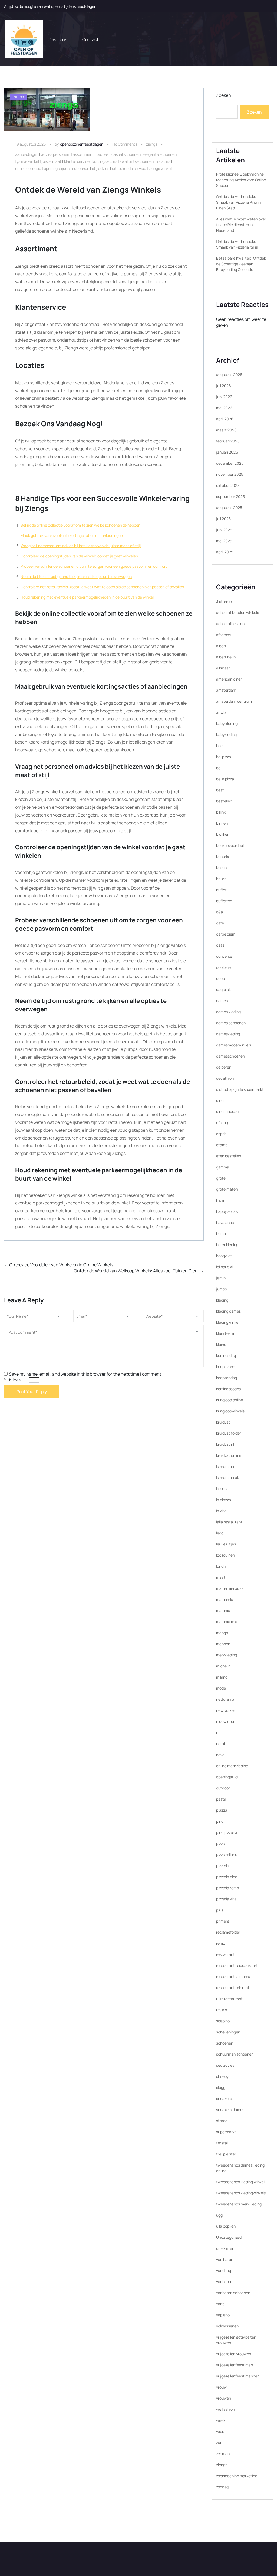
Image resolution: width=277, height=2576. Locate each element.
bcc (219, 746)
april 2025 (225, 552)
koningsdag (226, 1355)
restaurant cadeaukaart (237, 1965)
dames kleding (228, 1012)
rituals (222, 2010)
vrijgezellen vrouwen (234, 2354)
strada (222, 2121)
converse (224, 956)
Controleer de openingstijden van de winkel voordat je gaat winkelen (79, 556)
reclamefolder (228, 1932)
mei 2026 (224, 408)
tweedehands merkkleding (239, 2204)
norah (221, 1744)
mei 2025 (224, 541)
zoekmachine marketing (237, 2476)
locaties (163, 161)
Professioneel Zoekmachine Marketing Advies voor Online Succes (241, 180)
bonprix (222, 856)
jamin (221, 1278)
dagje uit (224, 990)
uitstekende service (129, 168)
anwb (221, 712)
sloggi (221, 2087)
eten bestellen (229, 1156)
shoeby (222, 2076)
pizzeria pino (227, 1877)
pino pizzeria (227, 1832)
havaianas (225, 1222)
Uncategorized (229, 2237)
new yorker (226, 1710)
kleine (221, 1344)
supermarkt (226, 2132)
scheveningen (228, 2032)
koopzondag (227, 1378)
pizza (221, 1843)
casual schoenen (126, 154)
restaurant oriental (233, 1988)
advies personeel (56, 154)
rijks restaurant (229, 1999)
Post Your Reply (32, 1392)
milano (222, 1677)
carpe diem (226, 934)
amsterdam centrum (234, 701)
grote (221, 1178)
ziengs (152, 144)
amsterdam (226, 690)
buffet (221, 890)
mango (222, 1633)
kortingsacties (105, 161)
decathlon (225, 1078)
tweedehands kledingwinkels (241, 2193)
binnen (222, 823)
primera (223, 1921)
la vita (221, 1511)
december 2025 (230, 463)
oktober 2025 (228, 485)
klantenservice (77, 161)
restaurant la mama (233, 1976)
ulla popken (226, 2226)
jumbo (222, 1289)
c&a (220, 912)
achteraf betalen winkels (238, 612)
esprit (221, 1134)
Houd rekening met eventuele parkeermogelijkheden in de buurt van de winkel (87, 597)
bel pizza (224, 757)
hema (221, 1233)
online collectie (28, 168)
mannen (223, 1644)
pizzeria (223, 1866)
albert (221, 646)
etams (222, 1145)
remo (221, 1943)
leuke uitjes (226, 1544)
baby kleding (227, 723)
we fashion (225, 2409)
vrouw (221, 2387)
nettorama (225, 1699)
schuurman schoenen (235, 2054)
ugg (219, 2215)
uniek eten (225, 2248)
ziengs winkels (161, 168)
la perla (222, 1489)
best (220, 790)
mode (221, 1688)
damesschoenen (230, 1056)
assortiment (83, 154)
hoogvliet (224, 1256)
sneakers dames (230, 2110)
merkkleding (227, 1655)
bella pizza (225, 779)
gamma (223, 1167)
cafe (220, 923)
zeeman (223, 2454)
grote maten (227, 1189)
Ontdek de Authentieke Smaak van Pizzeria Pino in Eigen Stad (238, 202)
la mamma (225, 1466)
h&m (220, 1200)
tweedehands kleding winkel (240, 2182)
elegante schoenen (160, 154)
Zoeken (224, 95)
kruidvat (223, 1422)
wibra (221, 2431)
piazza (222, 1810)
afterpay (224, 635)
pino (220, 1821)
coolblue (223, 967)
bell (219, 768)
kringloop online (230, 1400)
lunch (221, 1566)
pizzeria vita (226, 1899)
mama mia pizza (230, 1588)
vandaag (224, 2270)
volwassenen (227, 2326)
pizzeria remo (227, 1888)
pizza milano (227, 1855)
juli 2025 (223, 519)
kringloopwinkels (230, 1411)
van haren (225, 2259)
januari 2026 (227, 452)
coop (220, 978)
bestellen (224, 801)
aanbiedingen (27, 154)
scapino (223, 2021)
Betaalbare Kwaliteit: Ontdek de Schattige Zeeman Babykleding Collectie (241, 264)
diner (220, 1100)
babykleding (226, 734)
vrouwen (224, 2398)
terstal (222, 2143)
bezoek (103, 154)
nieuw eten (226, 1721)
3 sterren (224, 601)
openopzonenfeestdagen (82, 144)
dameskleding (228, 1034)
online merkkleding (232, 1766)
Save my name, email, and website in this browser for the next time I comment (85, 1374)
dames (222, 1001)
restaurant (225, 1954)
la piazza (224, 1500)
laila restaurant (229, 1522)
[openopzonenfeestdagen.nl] (24, 39)
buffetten (224, 901)
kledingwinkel (228, 1322)
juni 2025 (224, 530)
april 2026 (225, 419)
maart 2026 (226, 430)
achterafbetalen (230, 624)
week (221, 2420)
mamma (223, 1611)
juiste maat (52, 161)
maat (221, 1577)
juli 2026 (224, 386)
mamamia (225, 1599)
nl (218, 1733)
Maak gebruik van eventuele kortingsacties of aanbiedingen (72, 535)
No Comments (125, 144)
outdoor (223, 1788)
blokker (222, 834)
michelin (223, 1666)
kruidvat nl (225, 1444)
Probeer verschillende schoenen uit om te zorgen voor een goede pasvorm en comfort (94, 566)
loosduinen (225, 1555)
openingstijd (227, 1777)
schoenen (81, 168)
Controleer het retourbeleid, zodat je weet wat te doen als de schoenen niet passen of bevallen (102, 587)
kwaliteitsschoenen (137, 161)
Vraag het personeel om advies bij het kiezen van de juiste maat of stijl (81, 546)
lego (220, 1533)
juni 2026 (224, 397)
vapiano (223, 2315)
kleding (222, 1300)
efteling (223, 1123)
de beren (224, 1067)
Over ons (58, 39)
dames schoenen (231, 1023)
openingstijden (57, 168)
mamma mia (227, 1622)
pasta (221, 1799)
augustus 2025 (229, 508)
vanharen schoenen (233, 2293)
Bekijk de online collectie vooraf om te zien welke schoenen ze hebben (80, 525)
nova (220, 1755)
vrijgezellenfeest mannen (238, 2376)
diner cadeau (227, 1112)
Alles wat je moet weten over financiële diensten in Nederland (241, 225)
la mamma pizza (230, 1477)
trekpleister (226, 2154)
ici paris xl (224, 1267)
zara (220, 2443)
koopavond (226, 1367)
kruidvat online (229, 1455)
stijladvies (101, 168)
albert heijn (226, 657)
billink (221, 812)
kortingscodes (228, 1389)
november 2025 (230, 474)
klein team (225, 1333)
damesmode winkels (234, 1045)
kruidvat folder (229, 1433)
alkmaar (223, 668)
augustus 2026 (229, 374)
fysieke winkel (27, 161)
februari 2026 (228, 441)
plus (220, 1910)
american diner (229, 679)
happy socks (227, 1211)
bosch (221, 868)
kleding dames (228, 1311)
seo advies (225, 2065)
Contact (90, 39)
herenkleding (227, 1245)
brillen (221, 879)
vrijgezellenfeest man (235, 2365)
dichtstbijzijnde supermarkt (240, 1089)
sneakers (224, 2098)
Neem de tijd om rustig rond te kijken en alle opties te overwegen (76, 577)
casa (220, 945)
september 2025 (230, 496)
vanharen (224, 2282)
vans (220, 2304)
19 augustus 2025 (30, 144)
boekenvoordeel (230, 845)
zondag (222, 2487)
